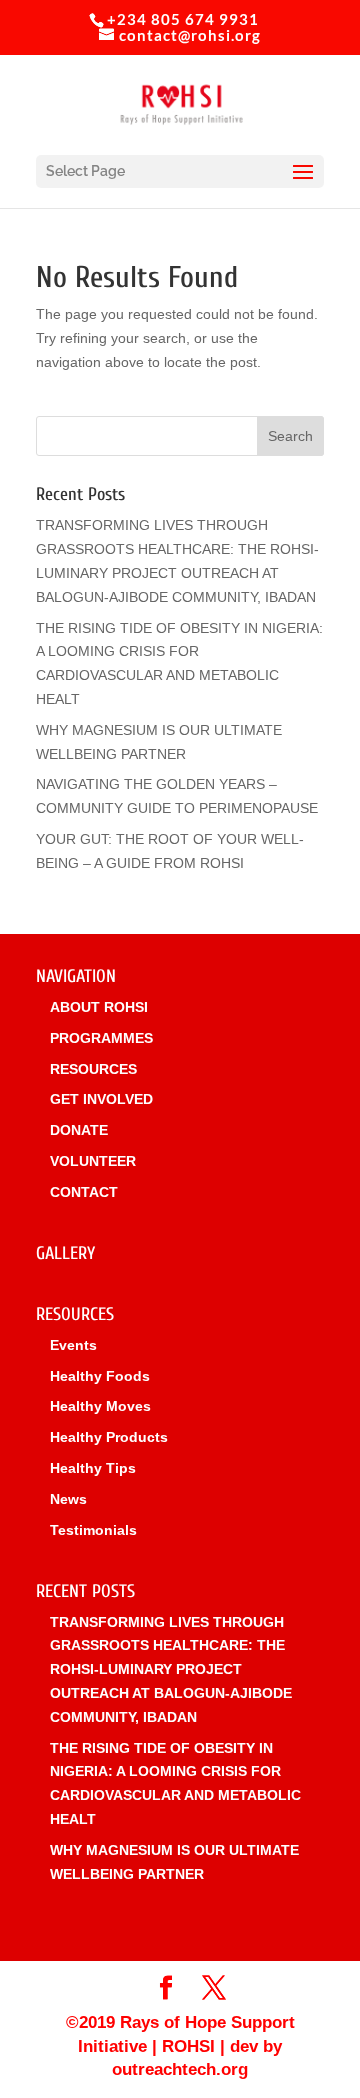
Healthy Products (109, 1437)
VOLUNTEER (93, 1161)
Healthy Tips (93, 1468)
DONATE (79, 1130)
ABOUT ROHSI (99, 1007)
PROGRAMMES (101, 1038)
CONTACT (84, 1192)
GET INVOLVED (101, 1099)
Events (73, 1345)
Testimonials (93, 1530)
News (68, 1499)
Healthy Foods (100, 1376)
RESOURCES (93, 1069)
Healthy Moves (100, 1406)
